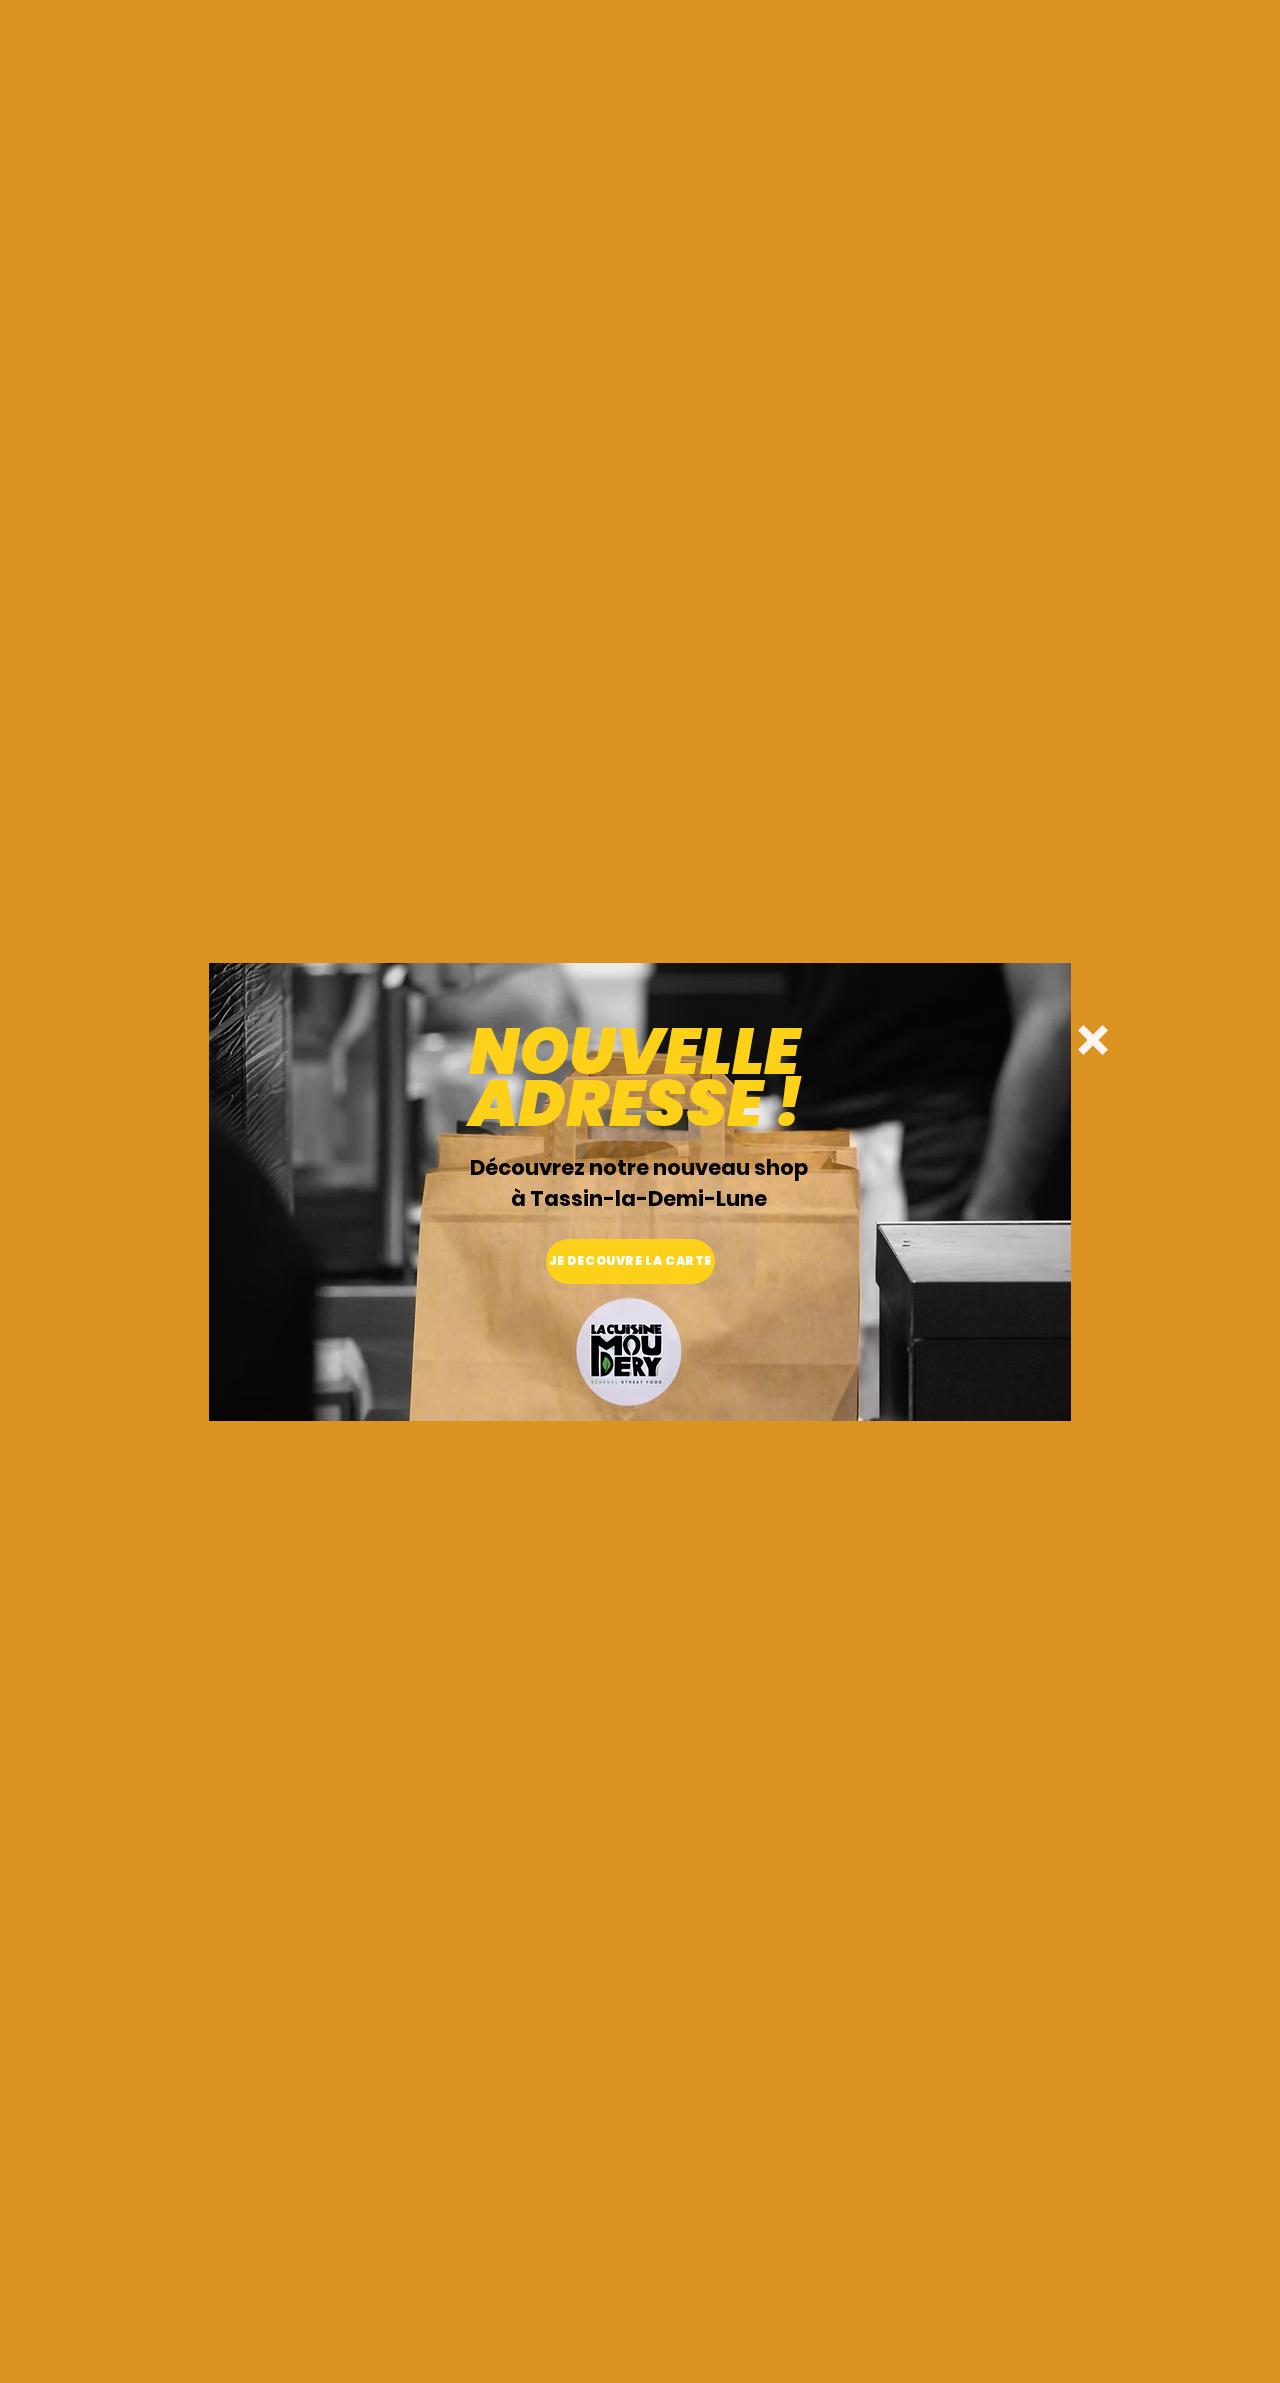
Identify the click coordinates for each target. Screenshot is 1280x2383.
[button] (1093, 1040)
